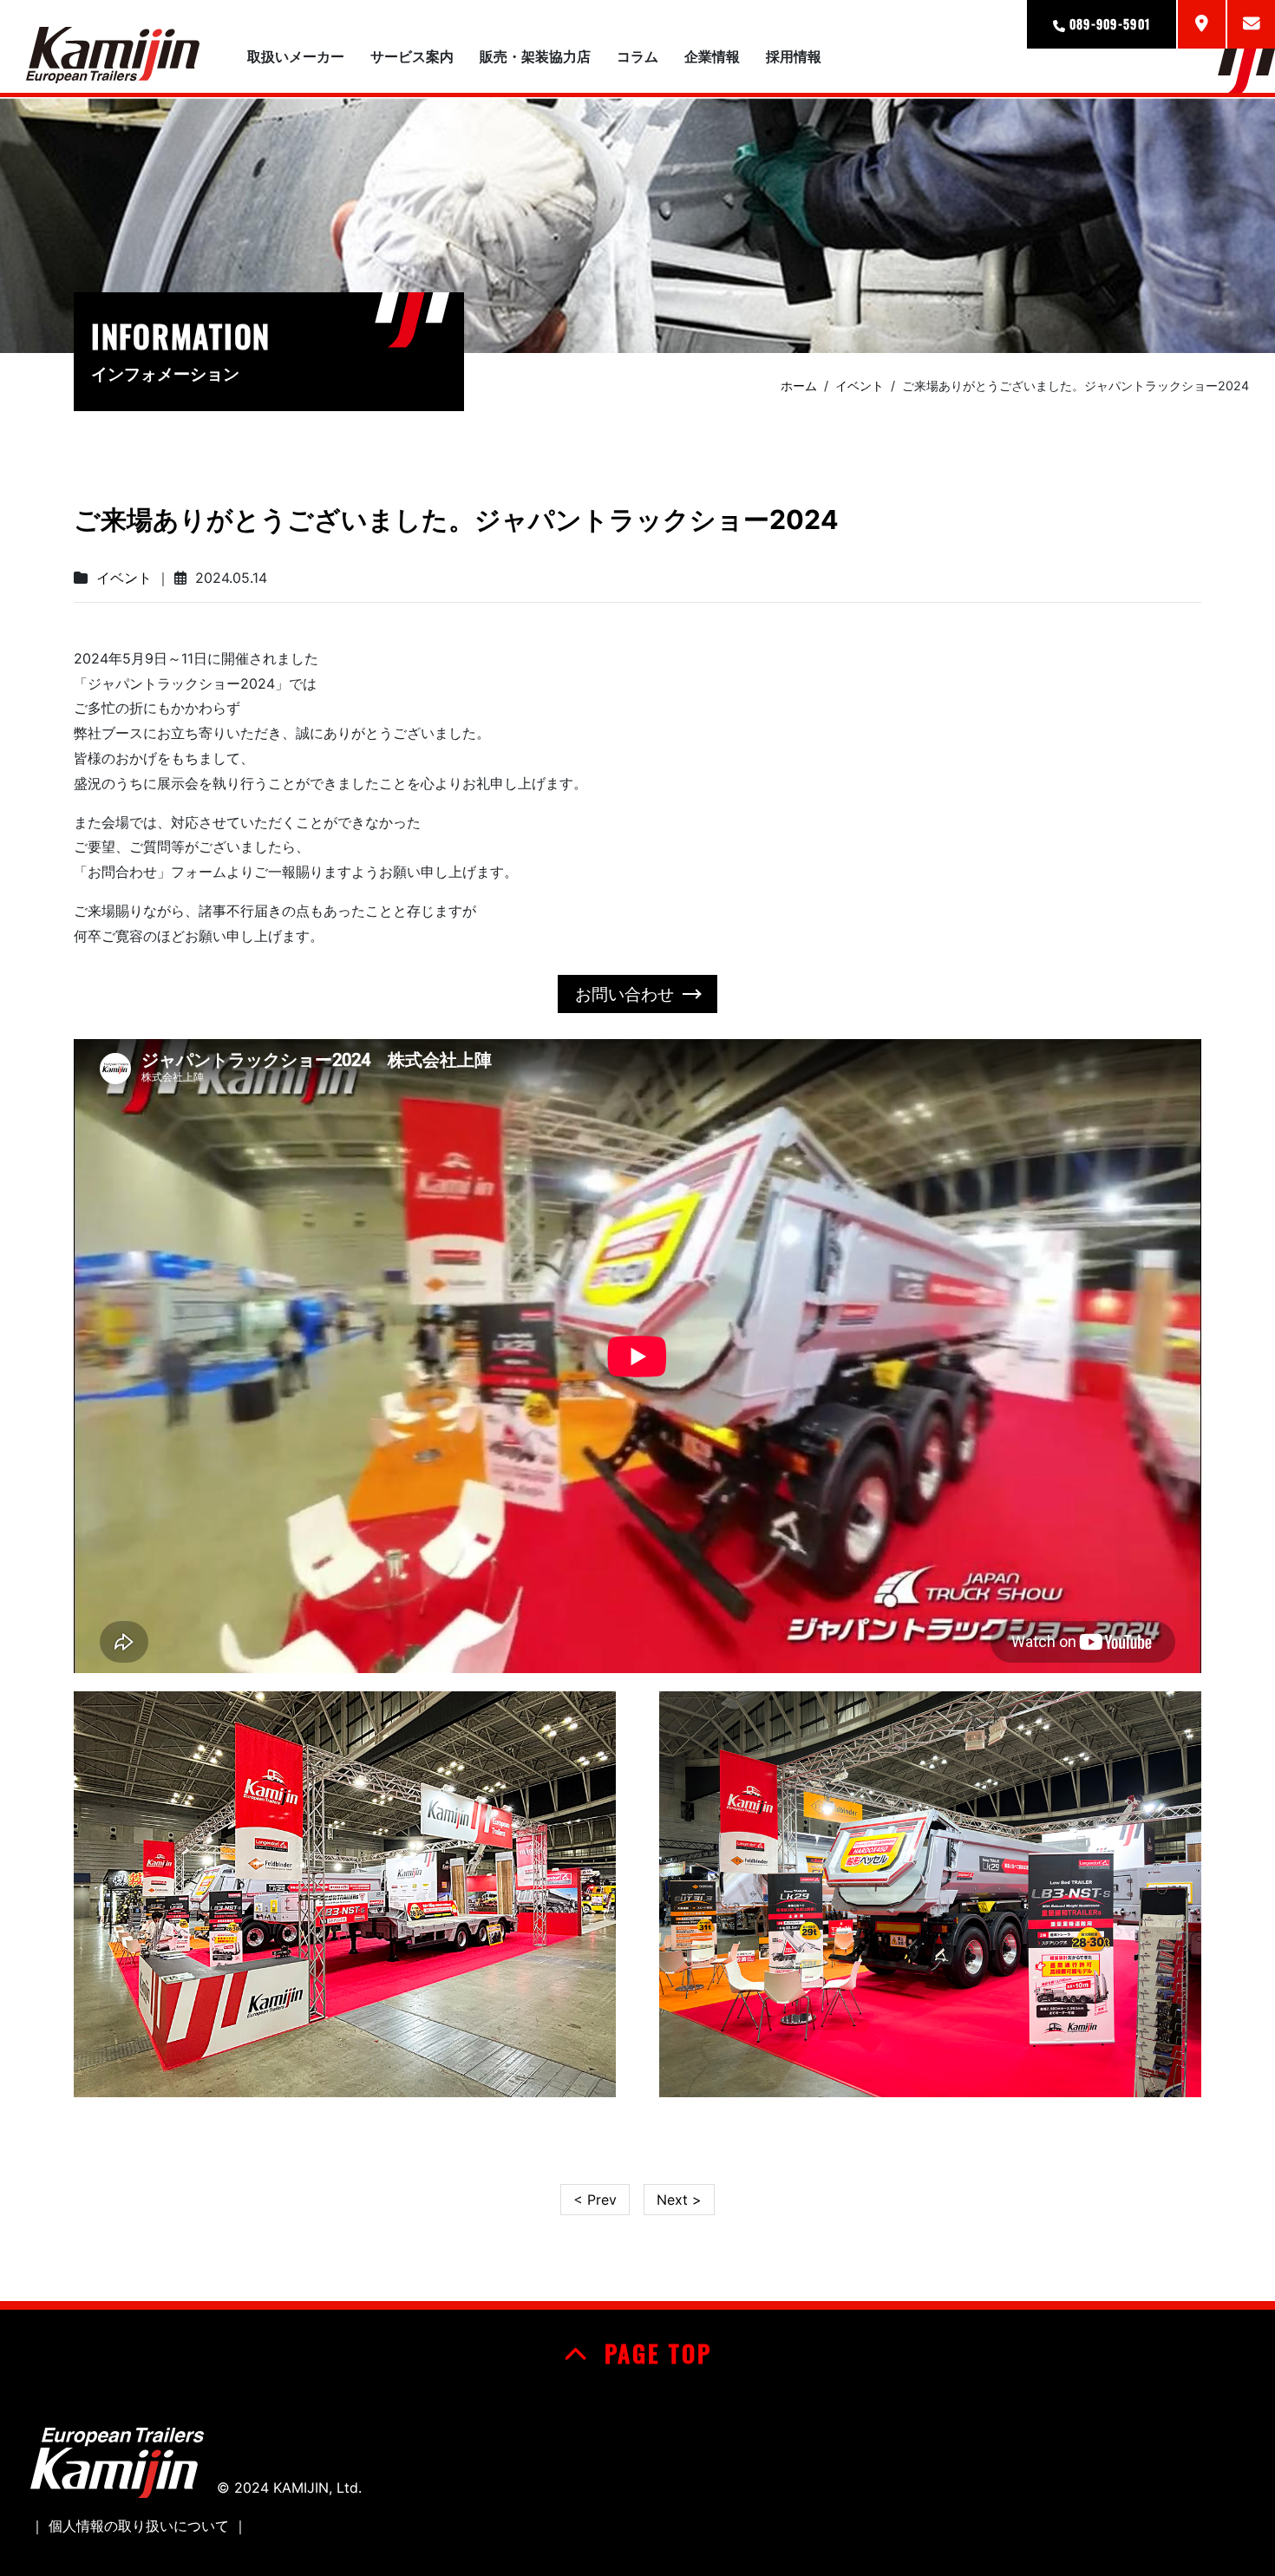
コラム (637, 56)
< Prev (595, 2200)
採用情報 (794, 56)
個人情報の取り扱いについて (139, 2526)
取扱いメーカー (296, 56)
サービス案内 (412, 56)
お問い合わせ (624, 994)
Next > (679, 2200)
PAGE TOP (654, 2353)
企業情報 (712, 56)
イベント (124, 578)
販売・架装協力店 (535, 56)
